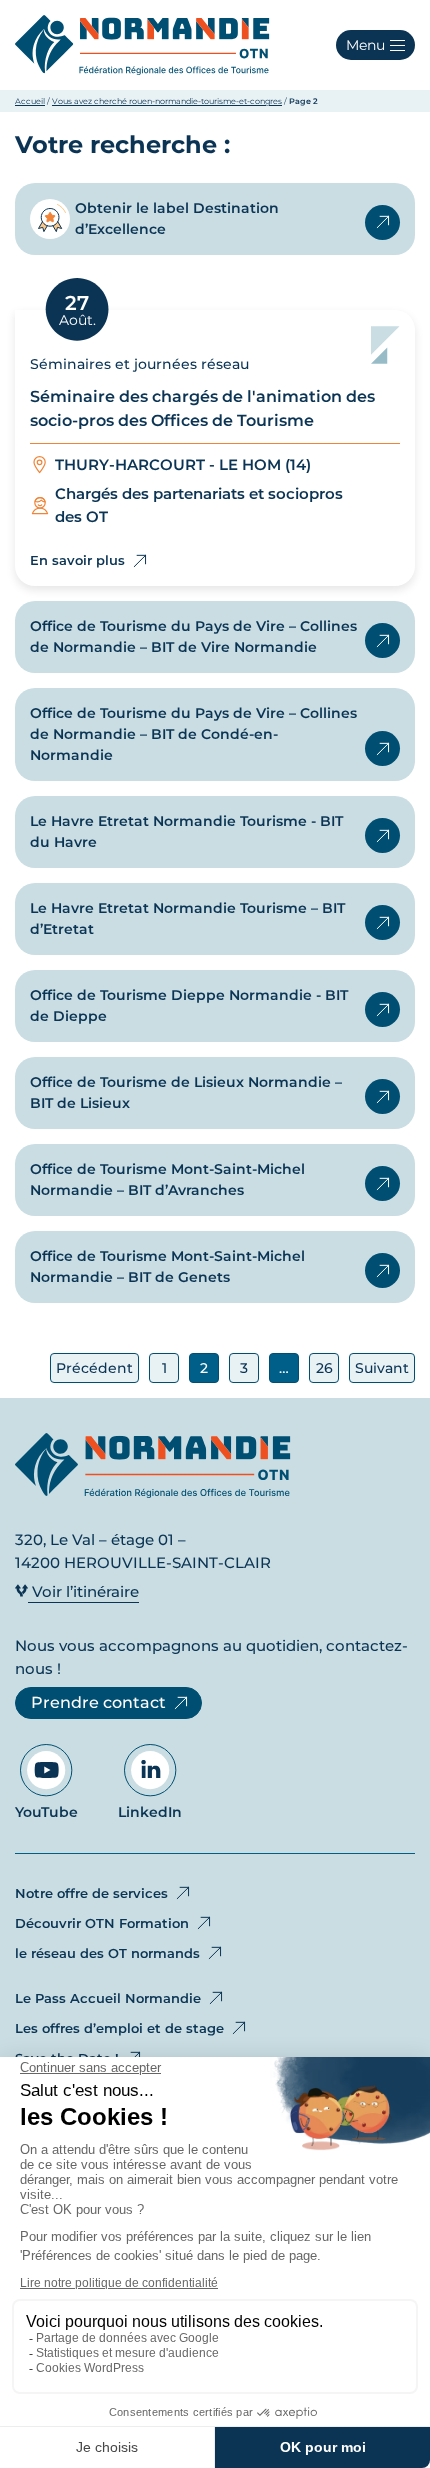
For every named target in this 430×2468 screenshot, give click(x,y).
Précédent (94, 1368)
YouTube (46, 1812)
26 (324, 1368)
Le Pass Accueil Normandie (108, 1998)
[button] (375, 45)
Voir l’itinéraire (83, 1591)
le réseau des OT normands (107, 1953)
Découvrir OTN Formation (102, 1923)
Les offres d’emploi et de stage (119, 2028)
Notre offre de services (91, 1893)
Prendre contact (98, 1702)
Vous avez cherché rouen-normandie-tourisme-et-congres (167, 101)
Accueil (30, 101)
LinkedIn (150, 1812)
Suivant (382, 1368)
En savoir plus (382, 222)
